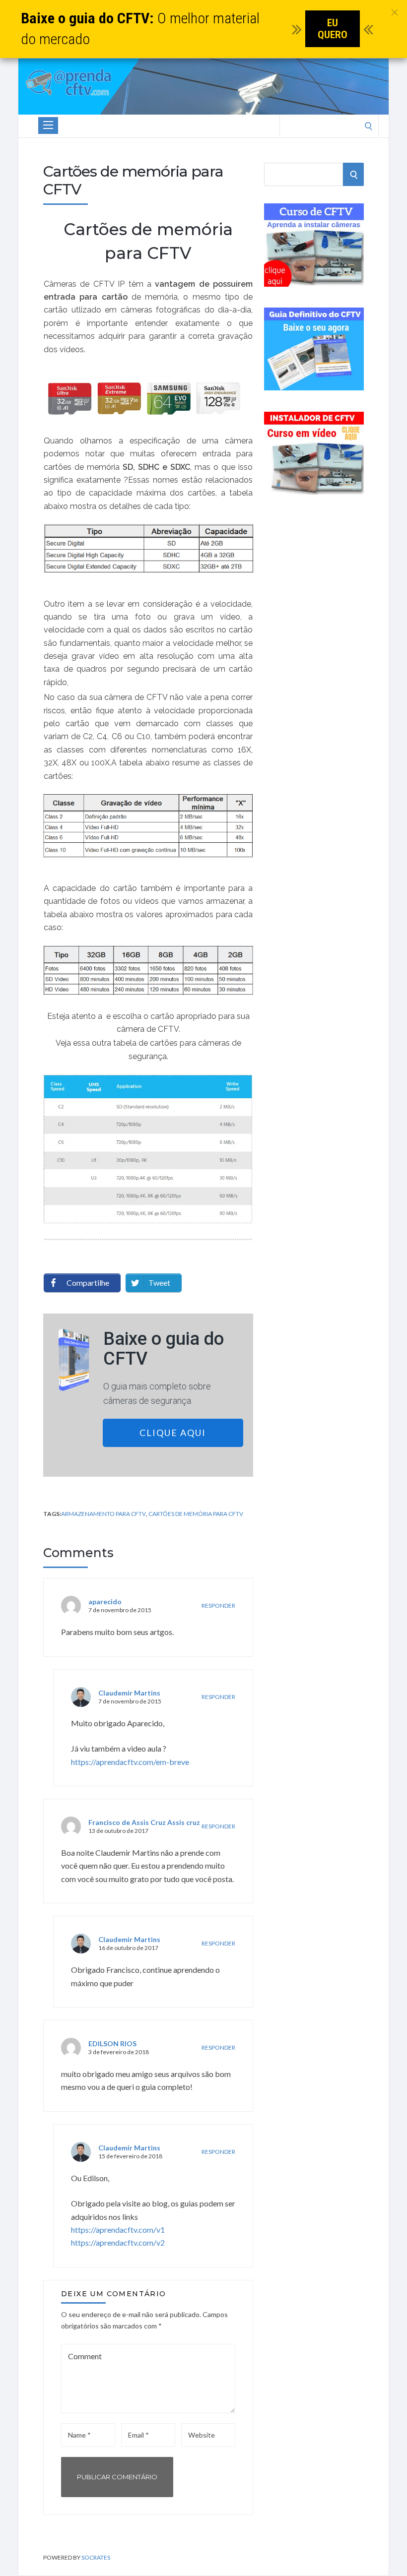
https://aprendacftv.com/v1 (118, 2230)
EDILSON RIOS (112, 2043)
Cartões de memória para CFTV (196, 1514)
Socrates (96, 2557)
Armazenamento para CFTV (103, 1514)
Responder (218, 1605)
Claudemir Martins (129, 1693)
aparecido (105, 1602)
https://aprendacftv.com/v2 (118, 2242)
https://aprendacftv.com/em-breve (130, 1762)
